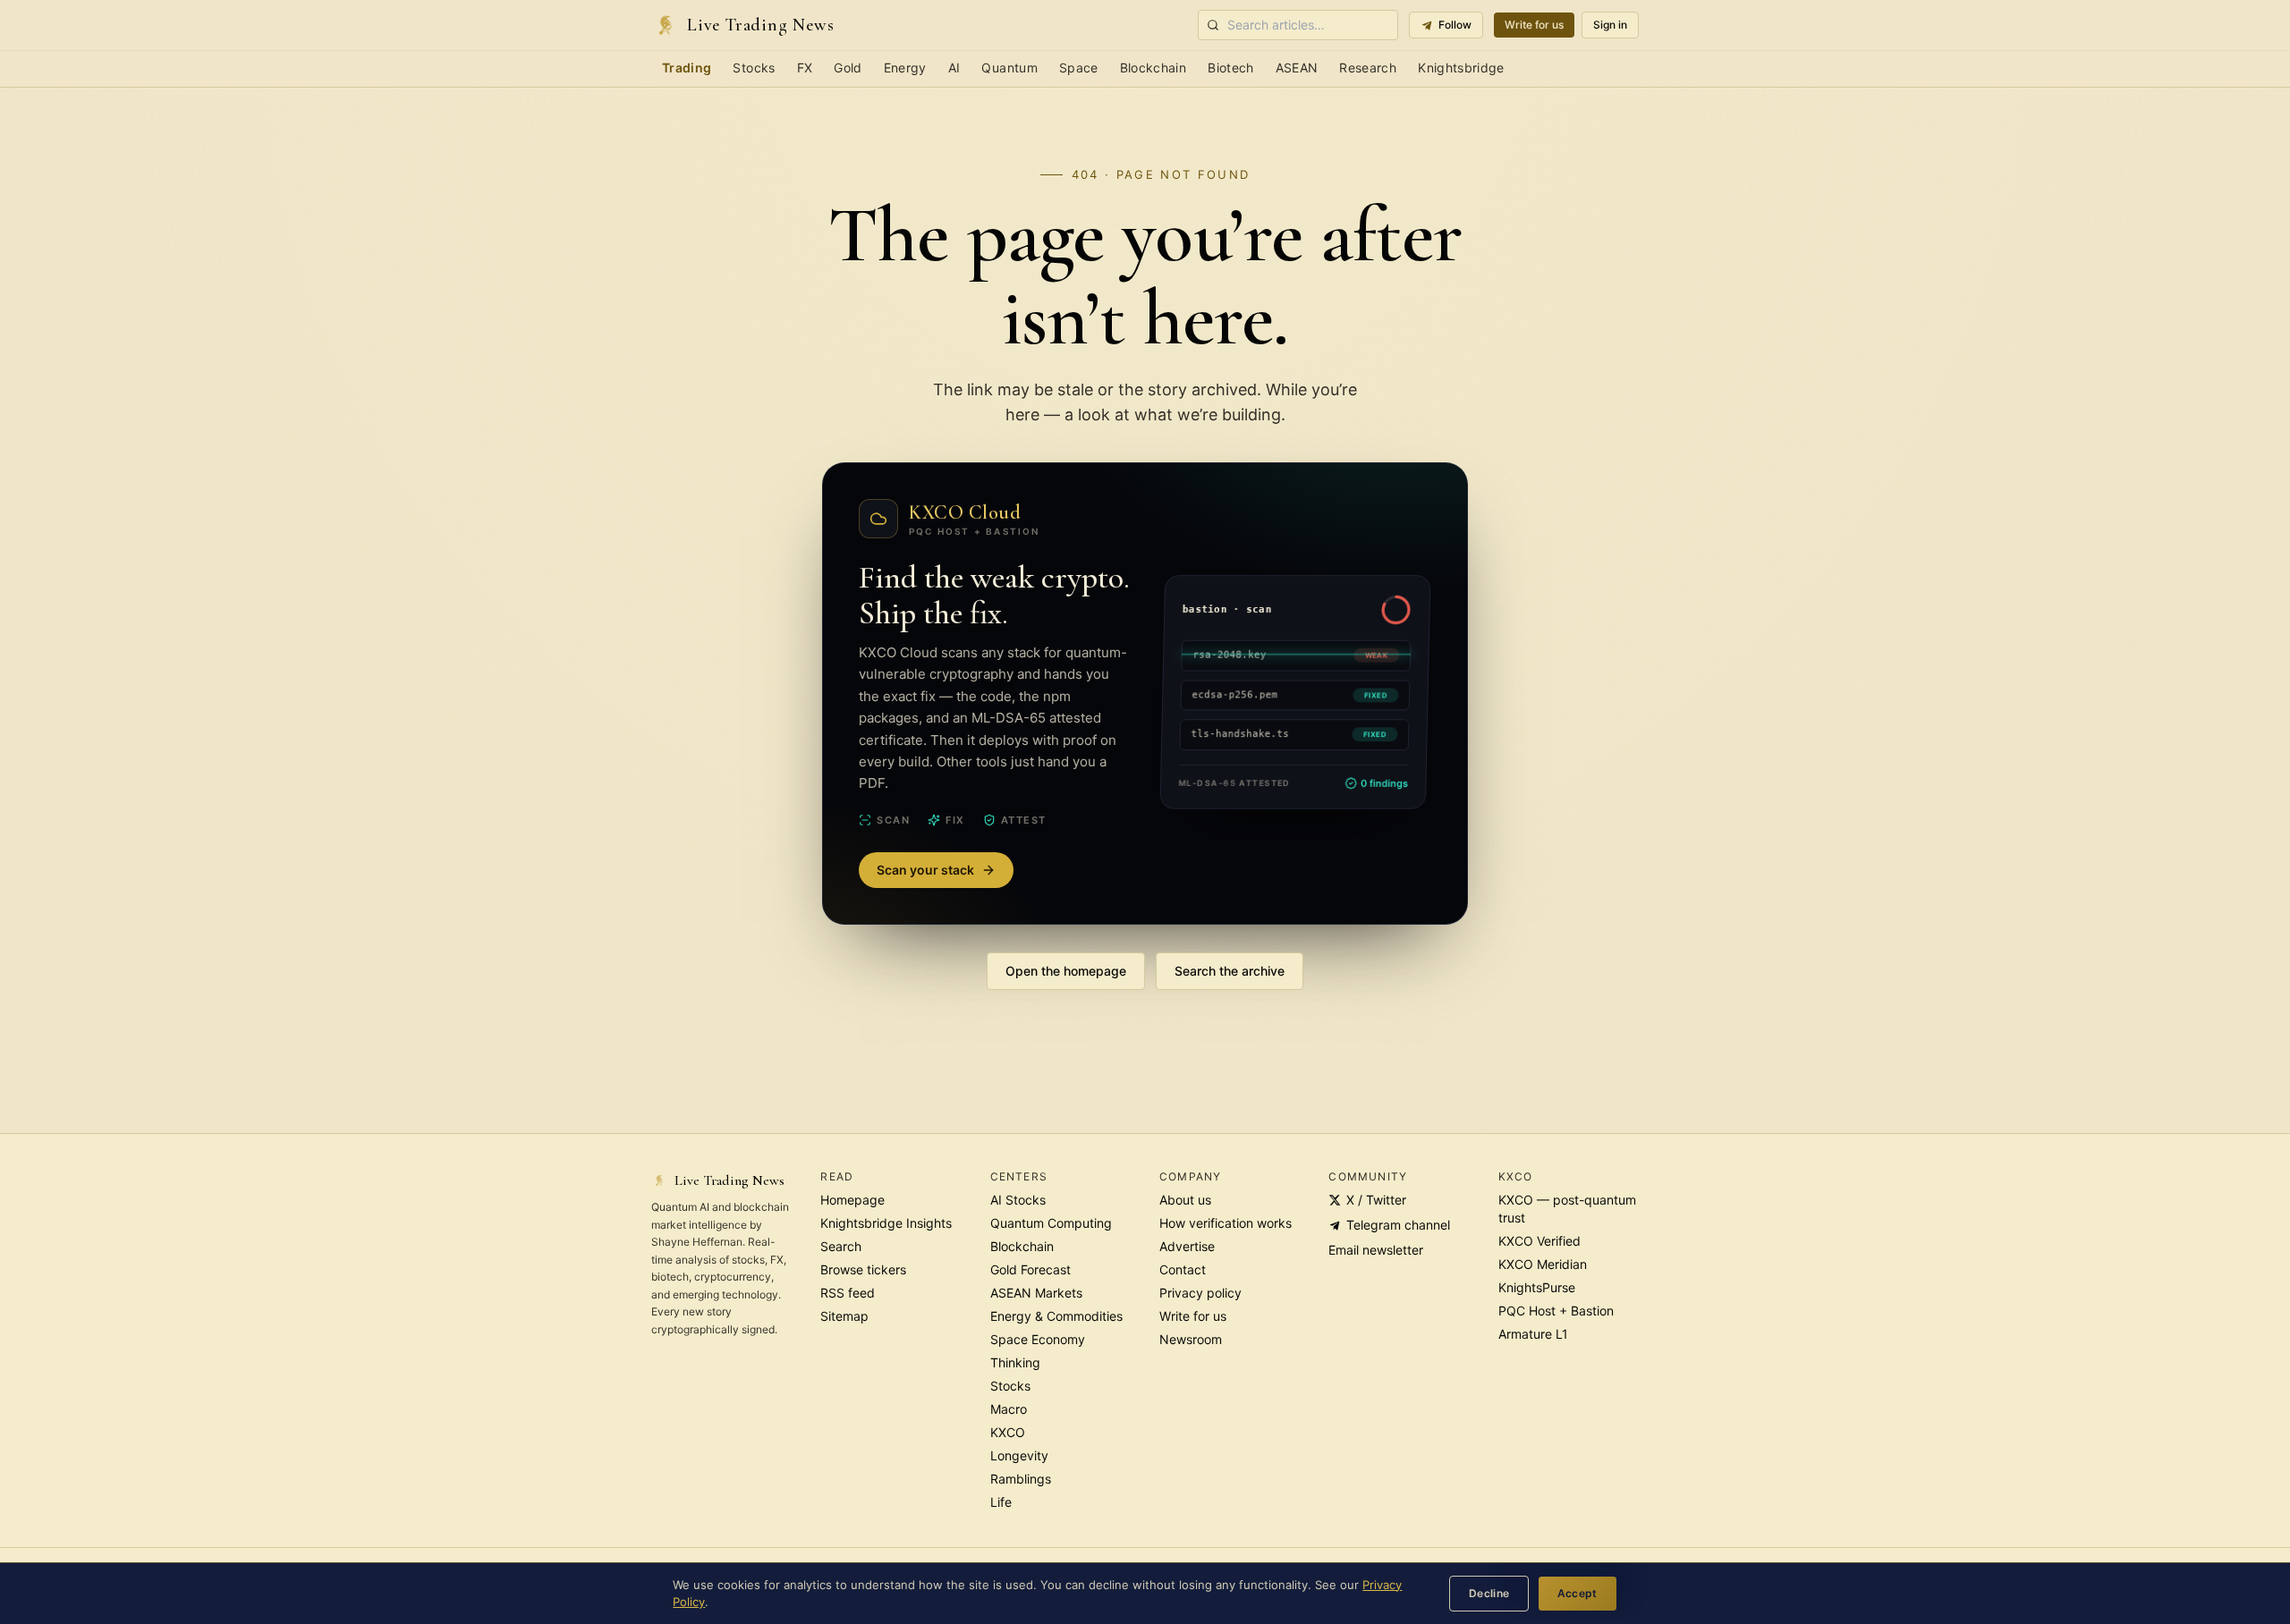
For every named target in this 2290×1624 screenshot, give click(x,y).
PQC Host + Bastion (1556, 1311)
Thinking (1015, 1362)
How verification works (1226, 1223)
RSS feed (848, 1293)
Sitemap (844, 1316)
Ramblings (1021, 1479)
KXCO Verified (1539, 1241)
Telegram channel (1398, 1225)
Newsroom (1191, 1339)
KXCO (1008, 1432)
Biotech (1230, 68)
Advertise (1187, 1246)
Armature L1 (1533, 1334)
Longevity (1019, 1455)
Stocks (754, 68)
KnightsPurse (1537, 1287)
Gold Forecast (1030, 1269)
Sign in (1610, 25)
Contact (1183, 1269)
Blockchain (1153, 68)
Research (1368, 68)
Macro (1009, 1409)
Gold (848, 68)
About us (1185, 1200)
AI (954, 68)
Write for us (1534, 25)
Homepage (852, 1200)
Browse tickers (863, 1269)
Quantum (1009, 68)
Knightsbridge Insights (886, 1223)
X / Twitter (1376, 1200)
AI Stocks (1018, 1200)
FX (805, 68)
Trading (687, 68)
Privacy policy (1200, 1293)
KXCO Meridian (1543, 1264)
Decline (1489, 1593)
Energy (905, 68)
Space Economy (1038, 1339)
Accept (1578, 1593)
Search (841, 1246)
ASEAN (1297, 68)
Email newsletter (1376, 1250)
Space (1079, 68)
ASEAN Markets (1036, 1293)
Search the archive (1230, 971)
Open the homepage (1066, 971)
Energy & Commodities (1056, 1316)
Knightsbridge (1461, 68)
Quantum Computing (1051, 1223)
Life (1001, 1502)
